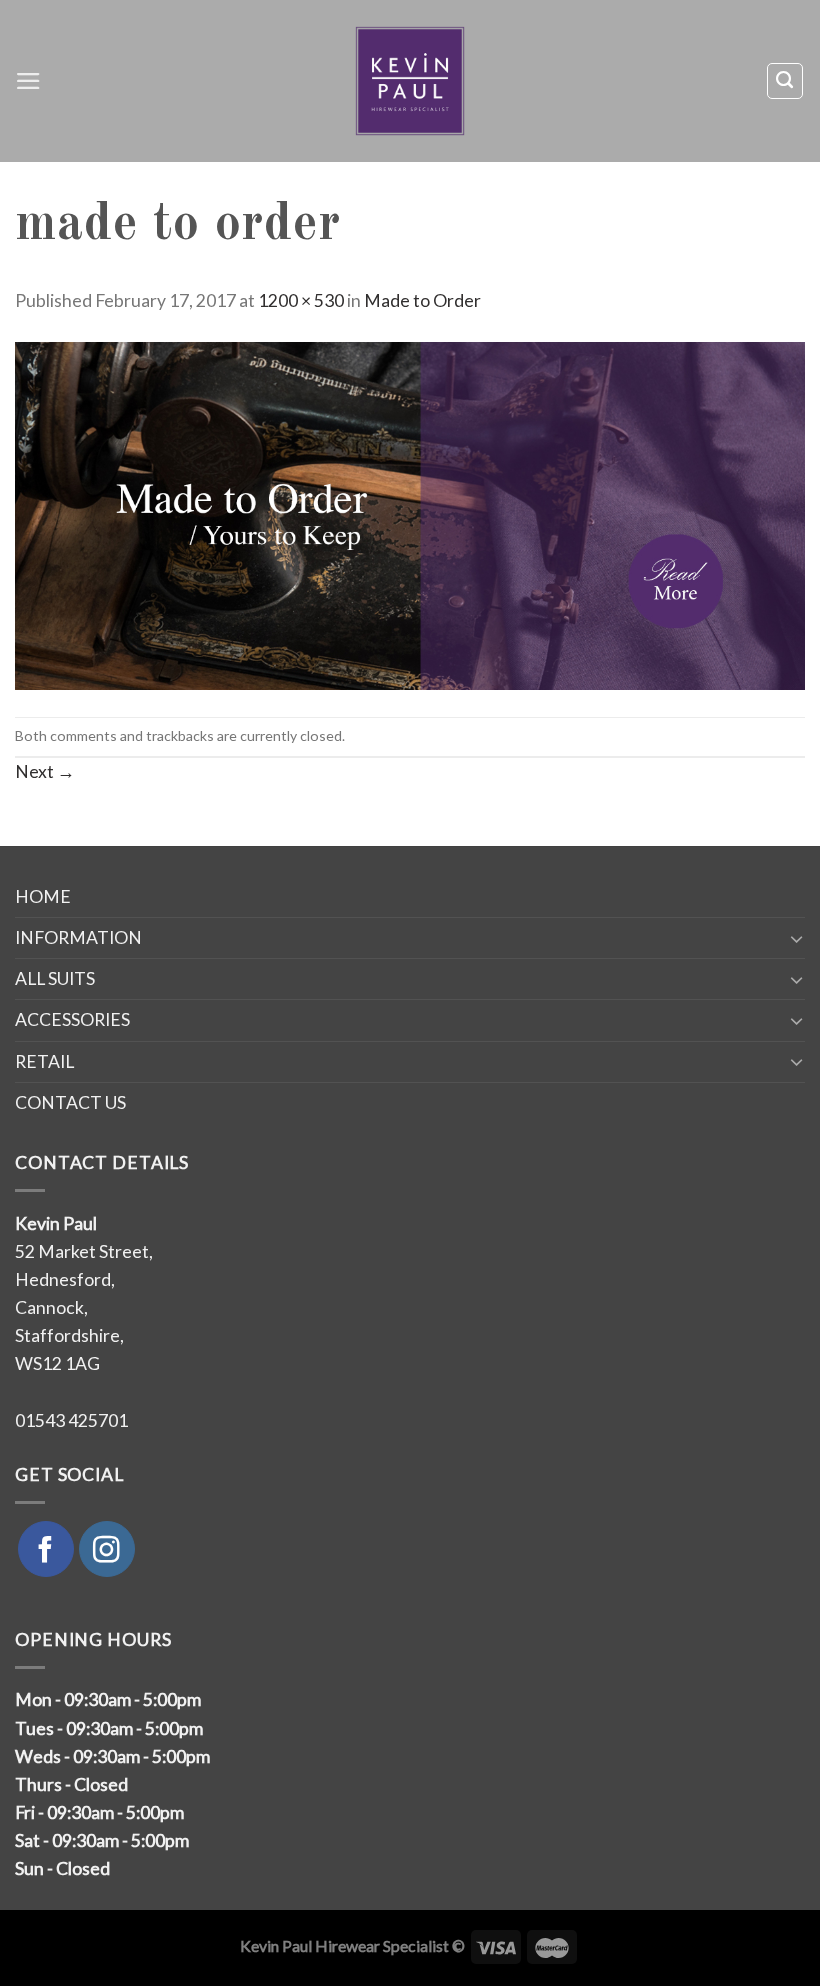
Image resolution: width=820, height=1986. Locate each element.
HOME (43, 896)
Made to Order (422, 300)
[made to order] (410, 513)
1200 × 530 (301, 300)
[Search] (785, 80)
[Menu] (28, 81)
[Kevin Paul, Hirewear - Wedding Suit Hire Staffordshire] (410, 81)
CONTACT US (70, 1102)
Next (45, 771)
